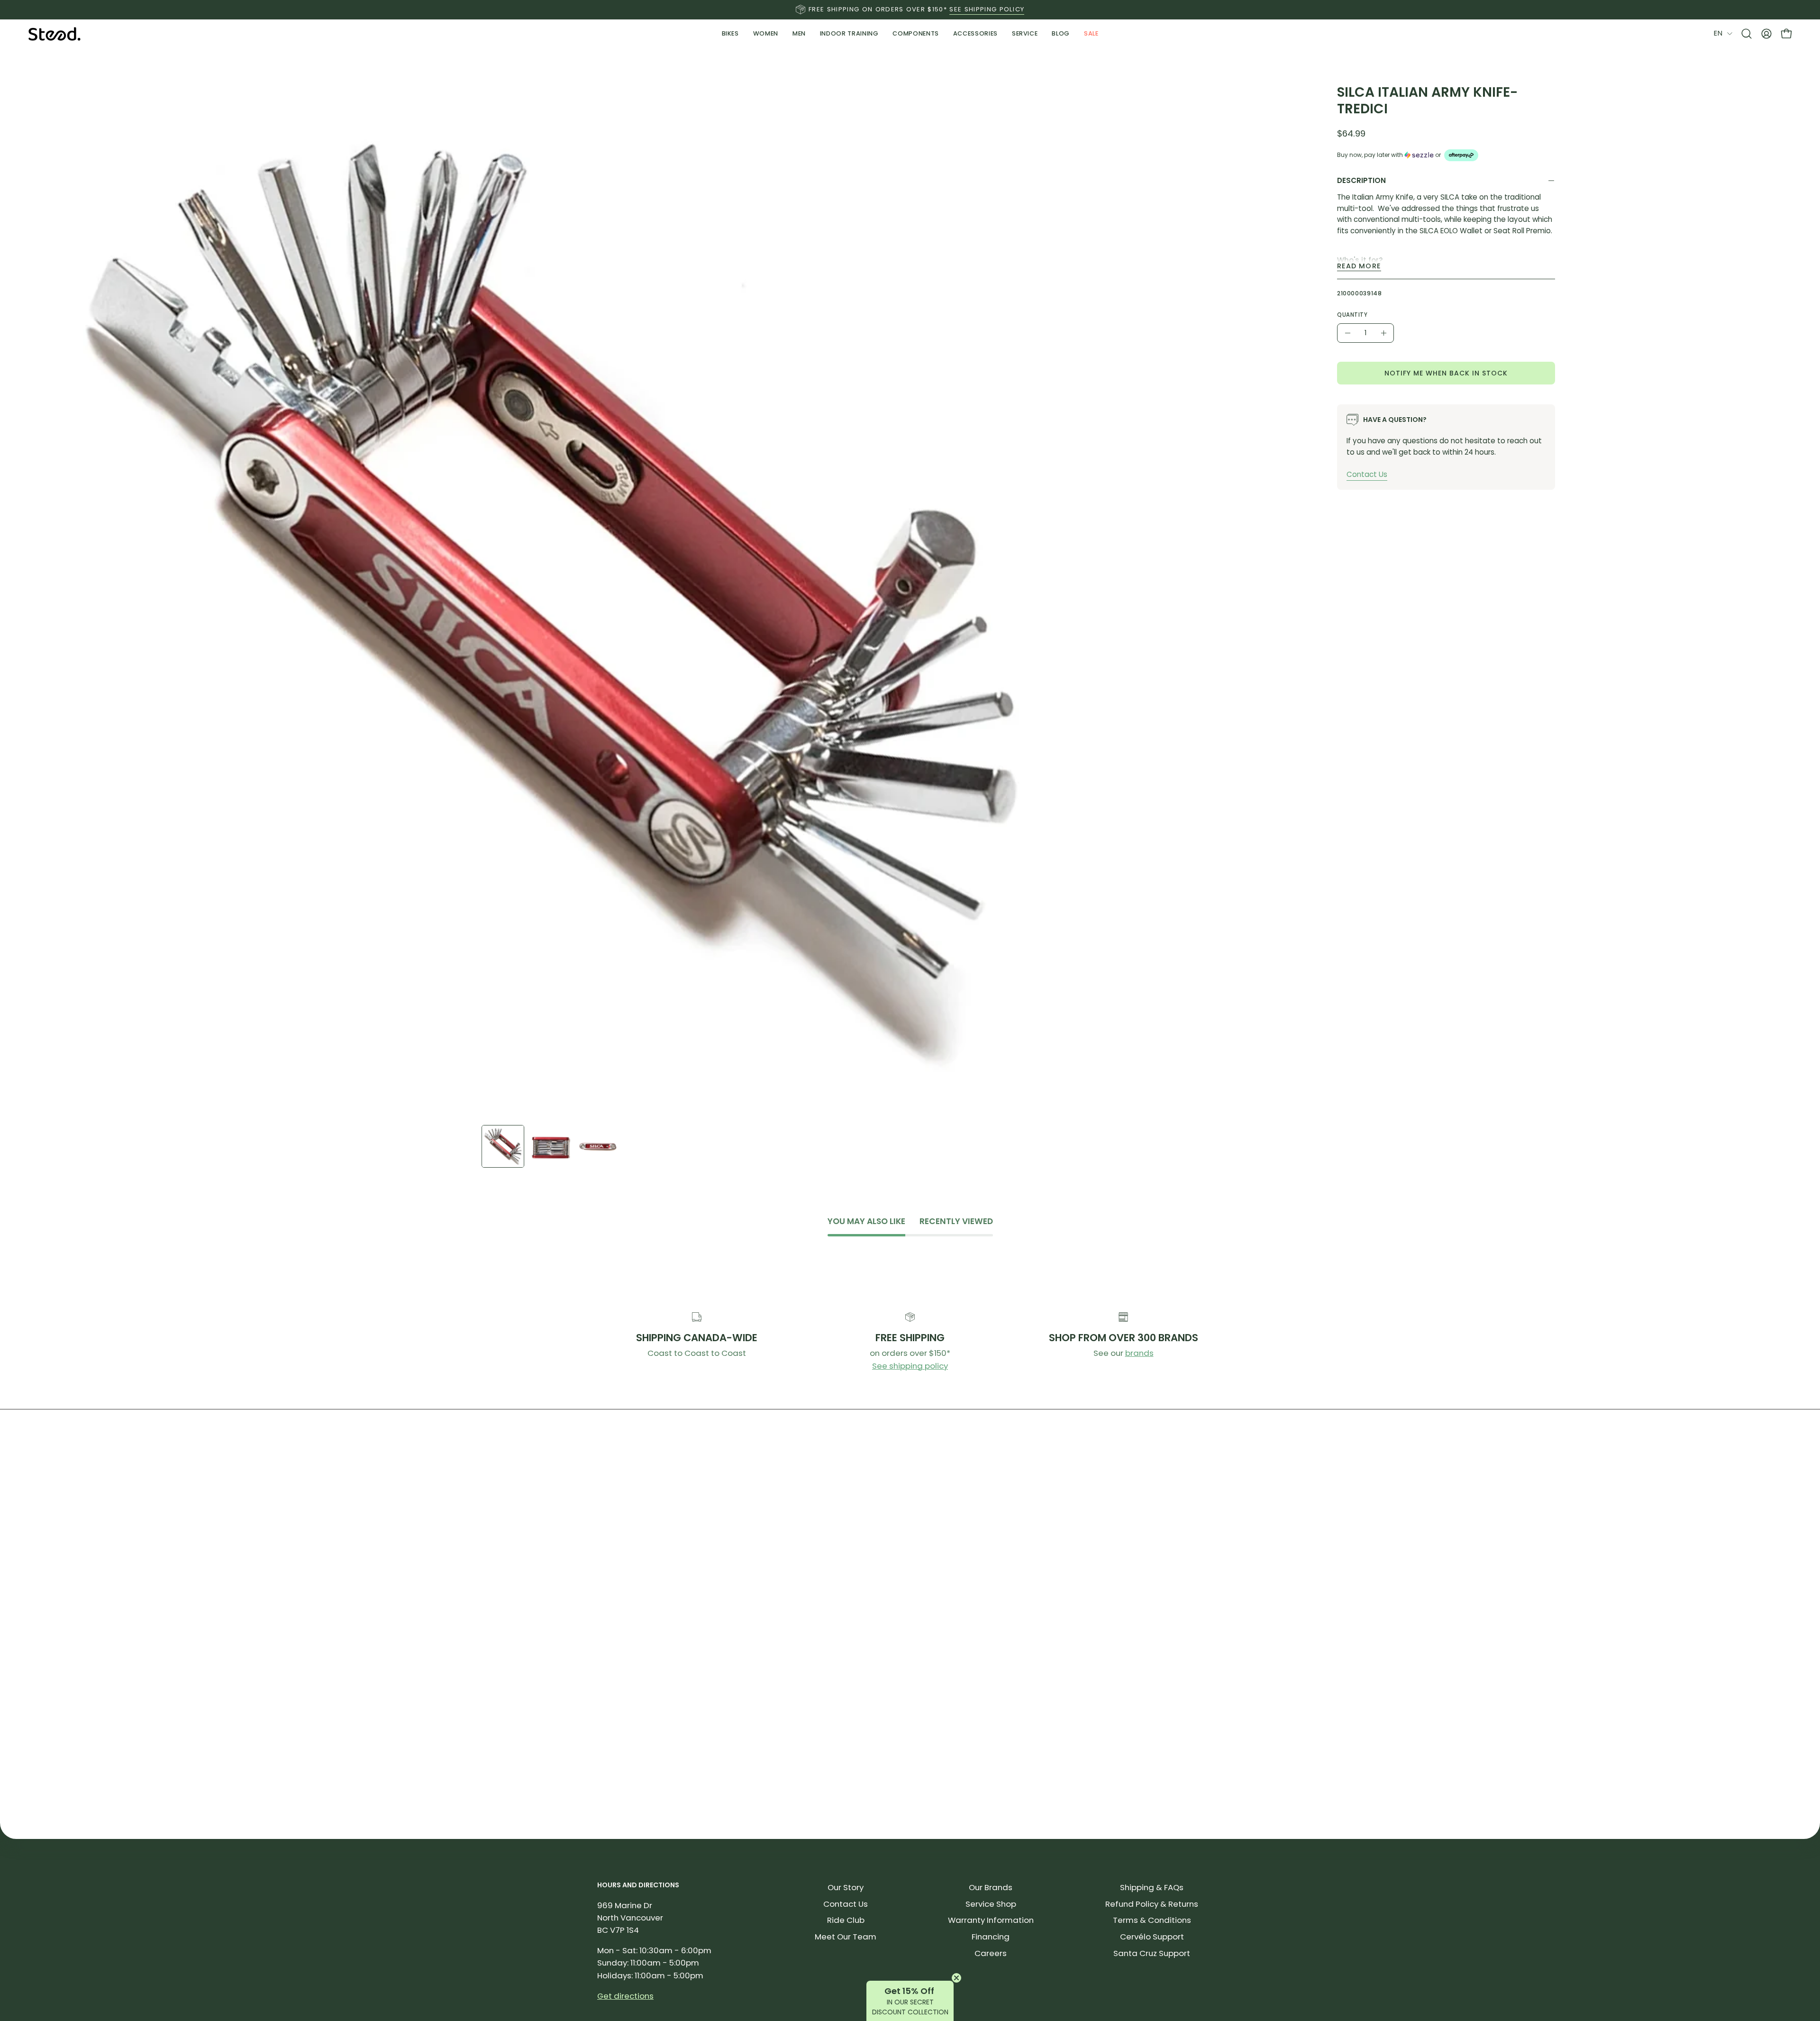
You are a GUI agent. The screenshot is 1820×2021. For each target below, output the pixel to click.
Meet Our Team (846, 1937)
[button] (849, 34)
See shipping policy (910, 1366)
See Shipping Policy (987, 9)
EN (1718, 33)
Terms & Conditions (1152, 1920)
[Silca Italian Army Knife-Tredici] (503, 1146)
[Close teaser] (956, 1978)
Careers (991, 1953)
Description (1361, 180)
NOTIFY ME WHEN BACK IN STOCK (1446, 373)
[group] (910, 9)
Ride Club (846, 1920)
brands (1139, 1353)
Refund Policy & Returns (1152, 1904)
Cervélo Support (1152, 1937)
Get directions (625, 1996)
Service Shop (991, 1904)
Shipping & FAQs (1152, 1887)
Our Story (846, 1887)
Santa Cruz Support (1152, 1953)
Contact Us (1367, 474)
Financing (991, 1937)
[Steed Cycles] (55, 34)
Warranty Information (991, 1920)
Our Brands (991, 1887)
